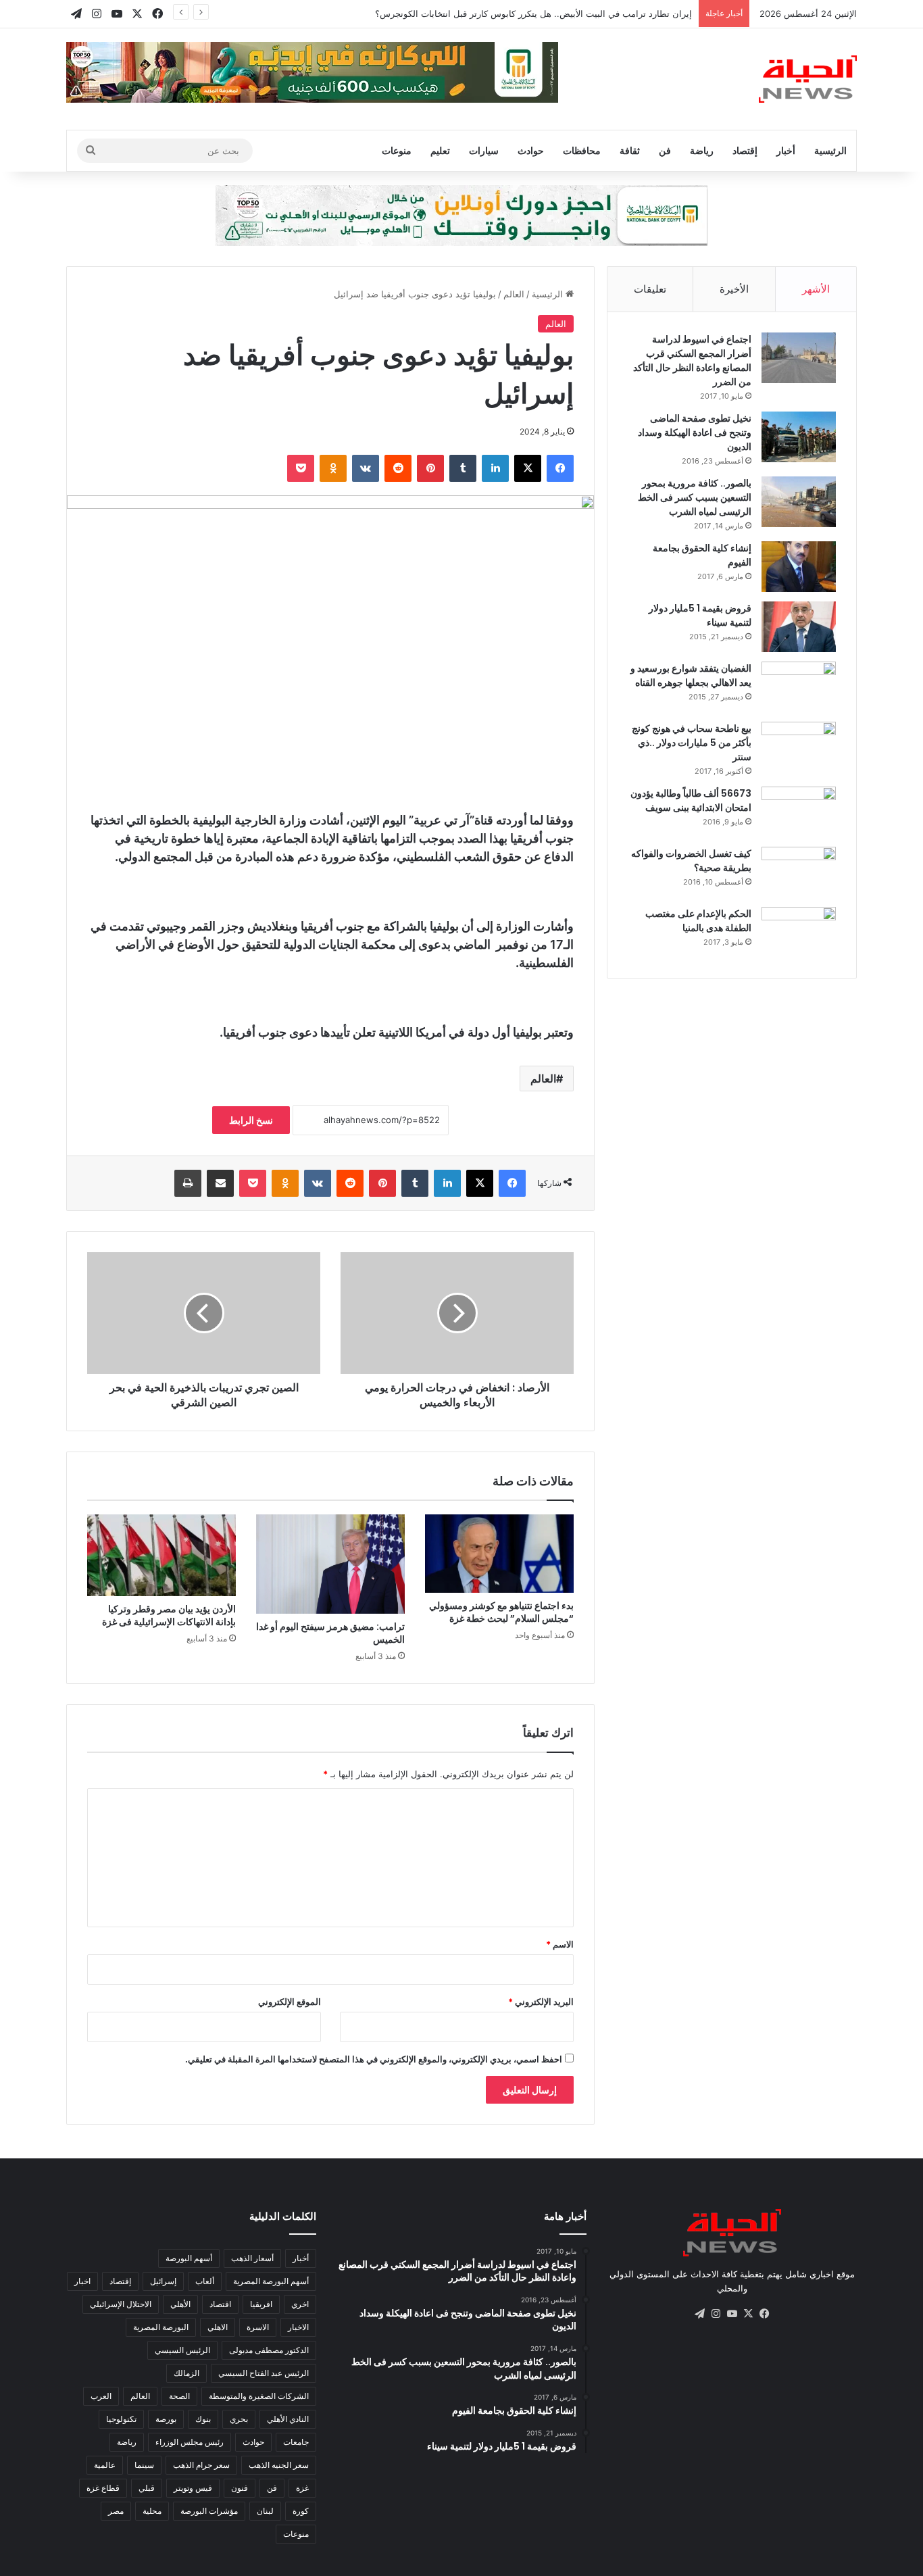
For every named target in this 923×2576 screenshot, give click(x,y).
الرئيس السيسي (182, 2350)
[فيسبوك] (560, 468)
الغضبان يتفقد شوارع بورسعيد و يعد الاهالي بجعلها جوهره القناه (691, 675)
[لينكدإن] (495, 468)
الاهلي (218, 2327)
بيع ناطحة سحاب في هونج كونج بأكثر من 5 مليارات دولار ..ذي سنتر (692, 743)
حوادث (531, 150)
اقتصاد (220, 2304)
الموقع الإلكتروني (290, 2002)
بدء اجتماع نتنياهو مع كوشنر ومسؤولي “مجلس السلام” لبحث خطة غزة (501, 1612)
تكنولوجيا (121, 2419)
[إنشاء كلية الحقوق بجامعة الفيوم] (799, 567)
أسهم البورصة (189, 2258)
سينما (144, 2465)
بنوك (203, 2419)
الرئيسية (830, 150)
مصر (116, 2511)
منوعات (397, 150)
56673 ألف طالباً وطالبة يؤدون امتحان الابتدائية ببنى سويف (691, 800)
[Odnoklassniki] (333, 468)
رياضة (702, 150)
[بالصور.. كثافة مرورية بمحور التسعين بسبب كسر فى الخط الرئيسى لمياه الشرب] (799, 502)
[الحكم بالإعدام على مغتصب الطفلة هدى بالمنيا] (799, 932)
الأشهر (816, 289)
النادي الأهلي (288, 2419)
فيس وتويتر (193, 2488)
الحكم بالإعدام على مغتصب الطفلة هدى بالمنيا (698, 921)
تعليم (440, 150)
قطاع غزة (103, 2488)
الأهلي (180, 2304)
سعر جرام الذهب (201, 2465)
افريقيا (261, 2304)
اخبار (82, 2281)
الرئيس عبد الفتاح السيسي (264, 2373)
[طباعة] (188, 1183)
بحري (239, 2419)
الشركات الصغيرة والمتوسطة (259, 2396)
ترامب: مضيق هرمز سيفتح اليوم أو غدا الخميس (330, 1633)
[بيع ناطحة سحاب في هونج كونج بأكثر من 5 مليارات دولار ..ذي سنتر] (799, 747)
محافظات (582, 150)
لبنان (265, 2511)
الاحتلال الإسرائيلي (121, 2304)
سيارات (484, 150)
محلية (152, 2511)
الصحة (179, 2396)
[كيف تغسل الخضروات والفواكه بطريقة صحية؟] (799, 872)
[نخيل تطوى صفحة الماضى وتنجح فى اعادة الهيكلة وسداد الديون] (799, 437)
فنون (240, 2488)
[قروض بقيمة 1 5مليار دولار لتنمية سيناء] (799, 627)
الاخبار (298, 2327)
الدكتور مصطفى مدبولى (269, 2350)
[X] (528, 468)
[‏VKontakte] (366, 468)
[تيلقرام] (699, 2314)
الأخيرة (734, 289)
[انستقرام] (716, 2314)
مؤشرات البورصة (209, 2511)
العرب (101, 2396)
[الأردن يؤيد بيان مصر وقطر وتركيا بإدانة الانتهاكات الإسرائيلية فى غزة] (161, 1555)
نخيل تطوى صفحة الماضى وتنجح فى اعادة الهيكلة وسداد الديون (695, 432)
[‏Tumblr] (463, 468)
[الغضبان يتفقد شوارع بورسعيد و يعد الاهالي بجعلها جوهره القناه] (799, 687)
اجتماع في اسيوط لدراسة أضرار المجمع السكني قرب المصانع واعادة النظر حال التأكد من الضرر (692, 361)
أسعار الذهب (252, 2258)
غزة (302, 2488)
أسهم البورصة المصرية (271, 2281)
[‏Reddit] (398, 468)
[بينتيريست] (430, 468)
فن (665, 150)
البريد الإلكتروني (541, 2002)
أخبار (786, 150)
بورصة (166, 2419)
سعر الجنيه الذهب (279, 2465)
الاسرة (258, 2327)
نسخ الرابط (251, 1120)
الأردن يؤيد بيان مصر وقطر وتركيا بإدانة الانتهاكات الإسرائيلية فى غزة (169, 1615)
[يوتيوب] (732, 2314)
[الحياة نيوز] (808, 79)
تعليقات (650, 289)
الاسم (560, 1944)
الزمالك (186, 2373)
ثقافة (630, 150)
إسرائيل (163, 2281)
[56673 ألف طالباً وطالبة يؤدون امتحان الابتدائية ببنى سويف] (799, 812)
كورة (301, 2511)
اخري (300, 2304)
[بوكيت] (301, 468)
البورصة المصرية (161, 2327)
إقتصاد (745, 150)
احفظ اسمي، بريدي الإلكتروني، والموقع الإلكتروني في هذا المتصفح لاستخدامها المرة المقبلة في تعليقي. (374, 2059)
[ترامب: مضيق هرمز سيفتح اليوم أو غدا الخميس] (330, 1564)
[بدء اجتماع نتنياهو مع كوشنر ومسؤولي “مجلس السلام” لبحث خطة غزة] (499, 1554)
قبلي (147, 2488)
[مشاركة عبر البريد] (220, 1183)
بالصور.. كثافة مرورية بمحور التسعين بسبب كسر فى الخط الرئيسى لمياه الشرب (695, 497)
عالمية (105, 2465)
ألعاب (205, 2281)
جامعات (296, 2442)
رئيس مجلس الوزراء (190, 2442)
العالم (514, 294)
